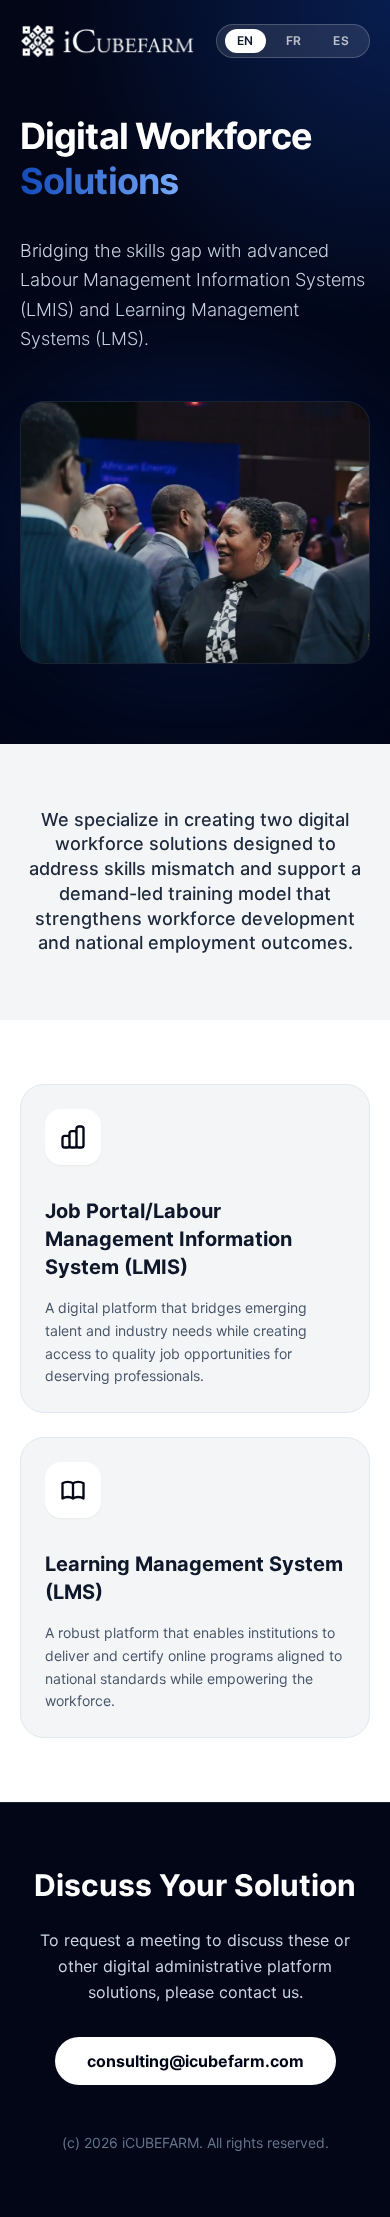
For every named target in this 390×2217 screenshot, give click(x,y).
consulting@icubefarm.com (195, 2061)
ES (341, 40)
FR (294, 40)
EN (245, 40)
